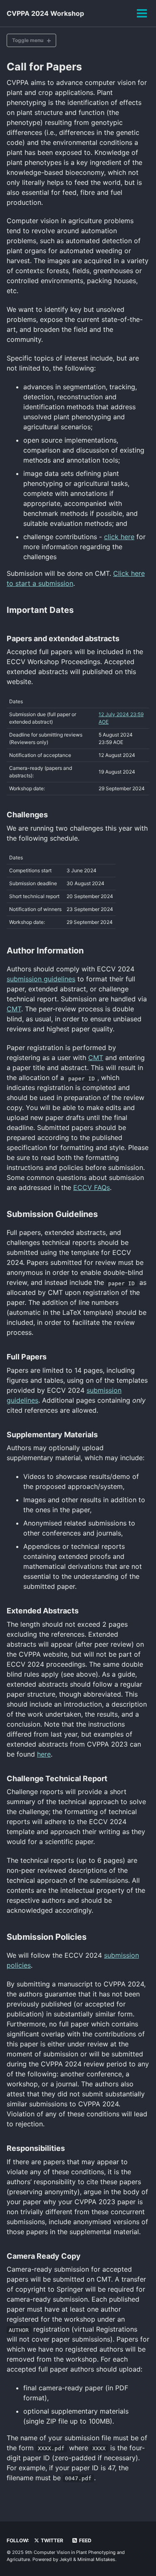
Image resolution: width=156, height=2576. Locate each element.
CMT (14, 1009)
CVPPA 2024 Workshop (45, 13)
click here (119, 537)
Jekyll (66, 2559)
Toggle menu (28, 40)
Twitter (51, 2540)
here (44, 1754)
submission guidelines (41, 979)
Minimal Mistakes (96, 2559)
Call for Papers (44, 67)
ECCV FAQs (92, 1187)
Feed (85, 2540)
